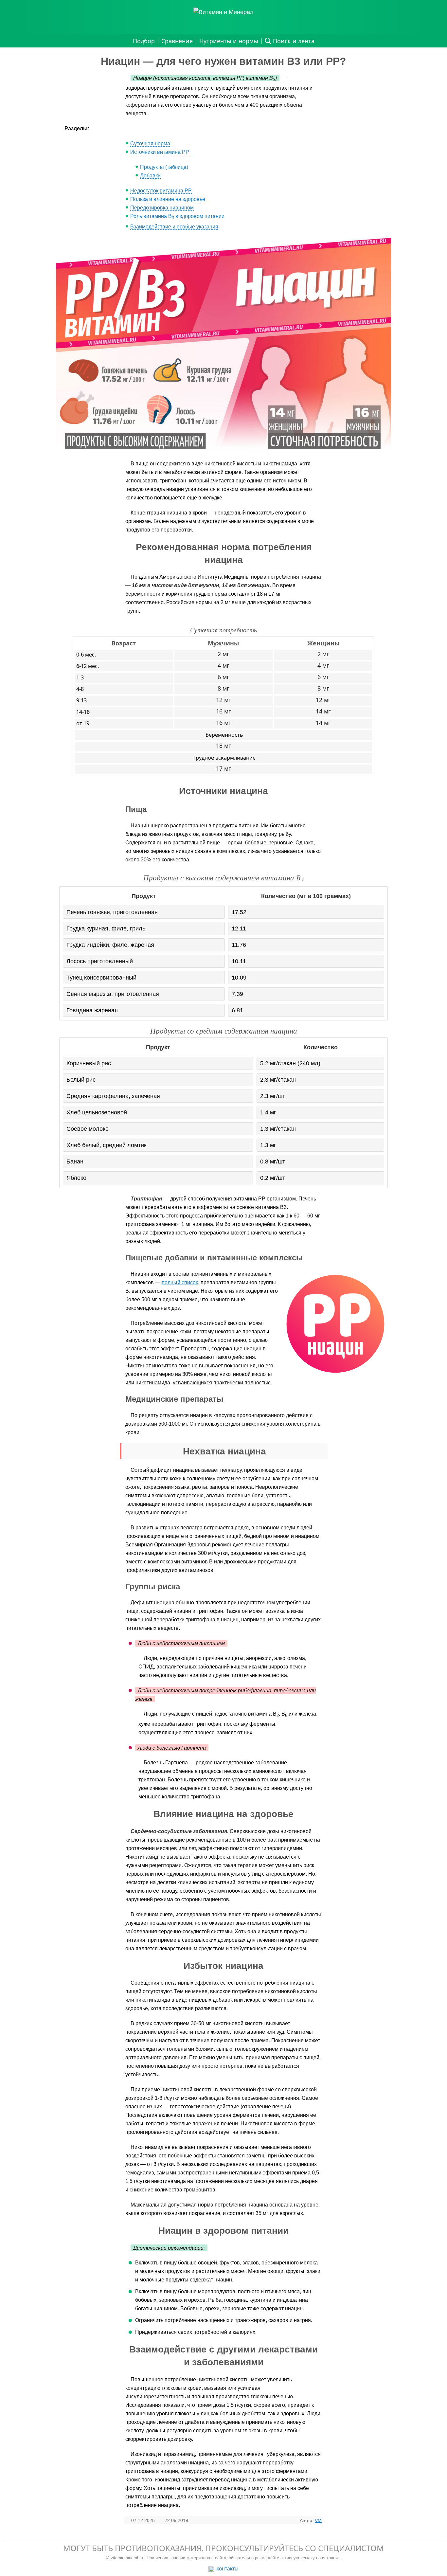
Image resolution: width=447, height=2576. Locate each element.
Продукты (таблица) (164, 167)
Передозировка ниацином (162, 208)
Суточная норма (150, 144)
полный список (180, 1282)
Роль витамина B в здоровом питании (177, 216)
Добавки (150, 176)
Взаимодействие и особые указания (174, 227)
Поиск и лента (294, 41)
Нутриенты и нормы (229, 41)
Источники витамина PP (160, 152)
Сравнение (177, 41)
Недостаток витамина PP (161, 191)
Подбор (144, 41)
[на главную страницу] (223, 12)
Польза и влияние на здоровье (168, 199)
